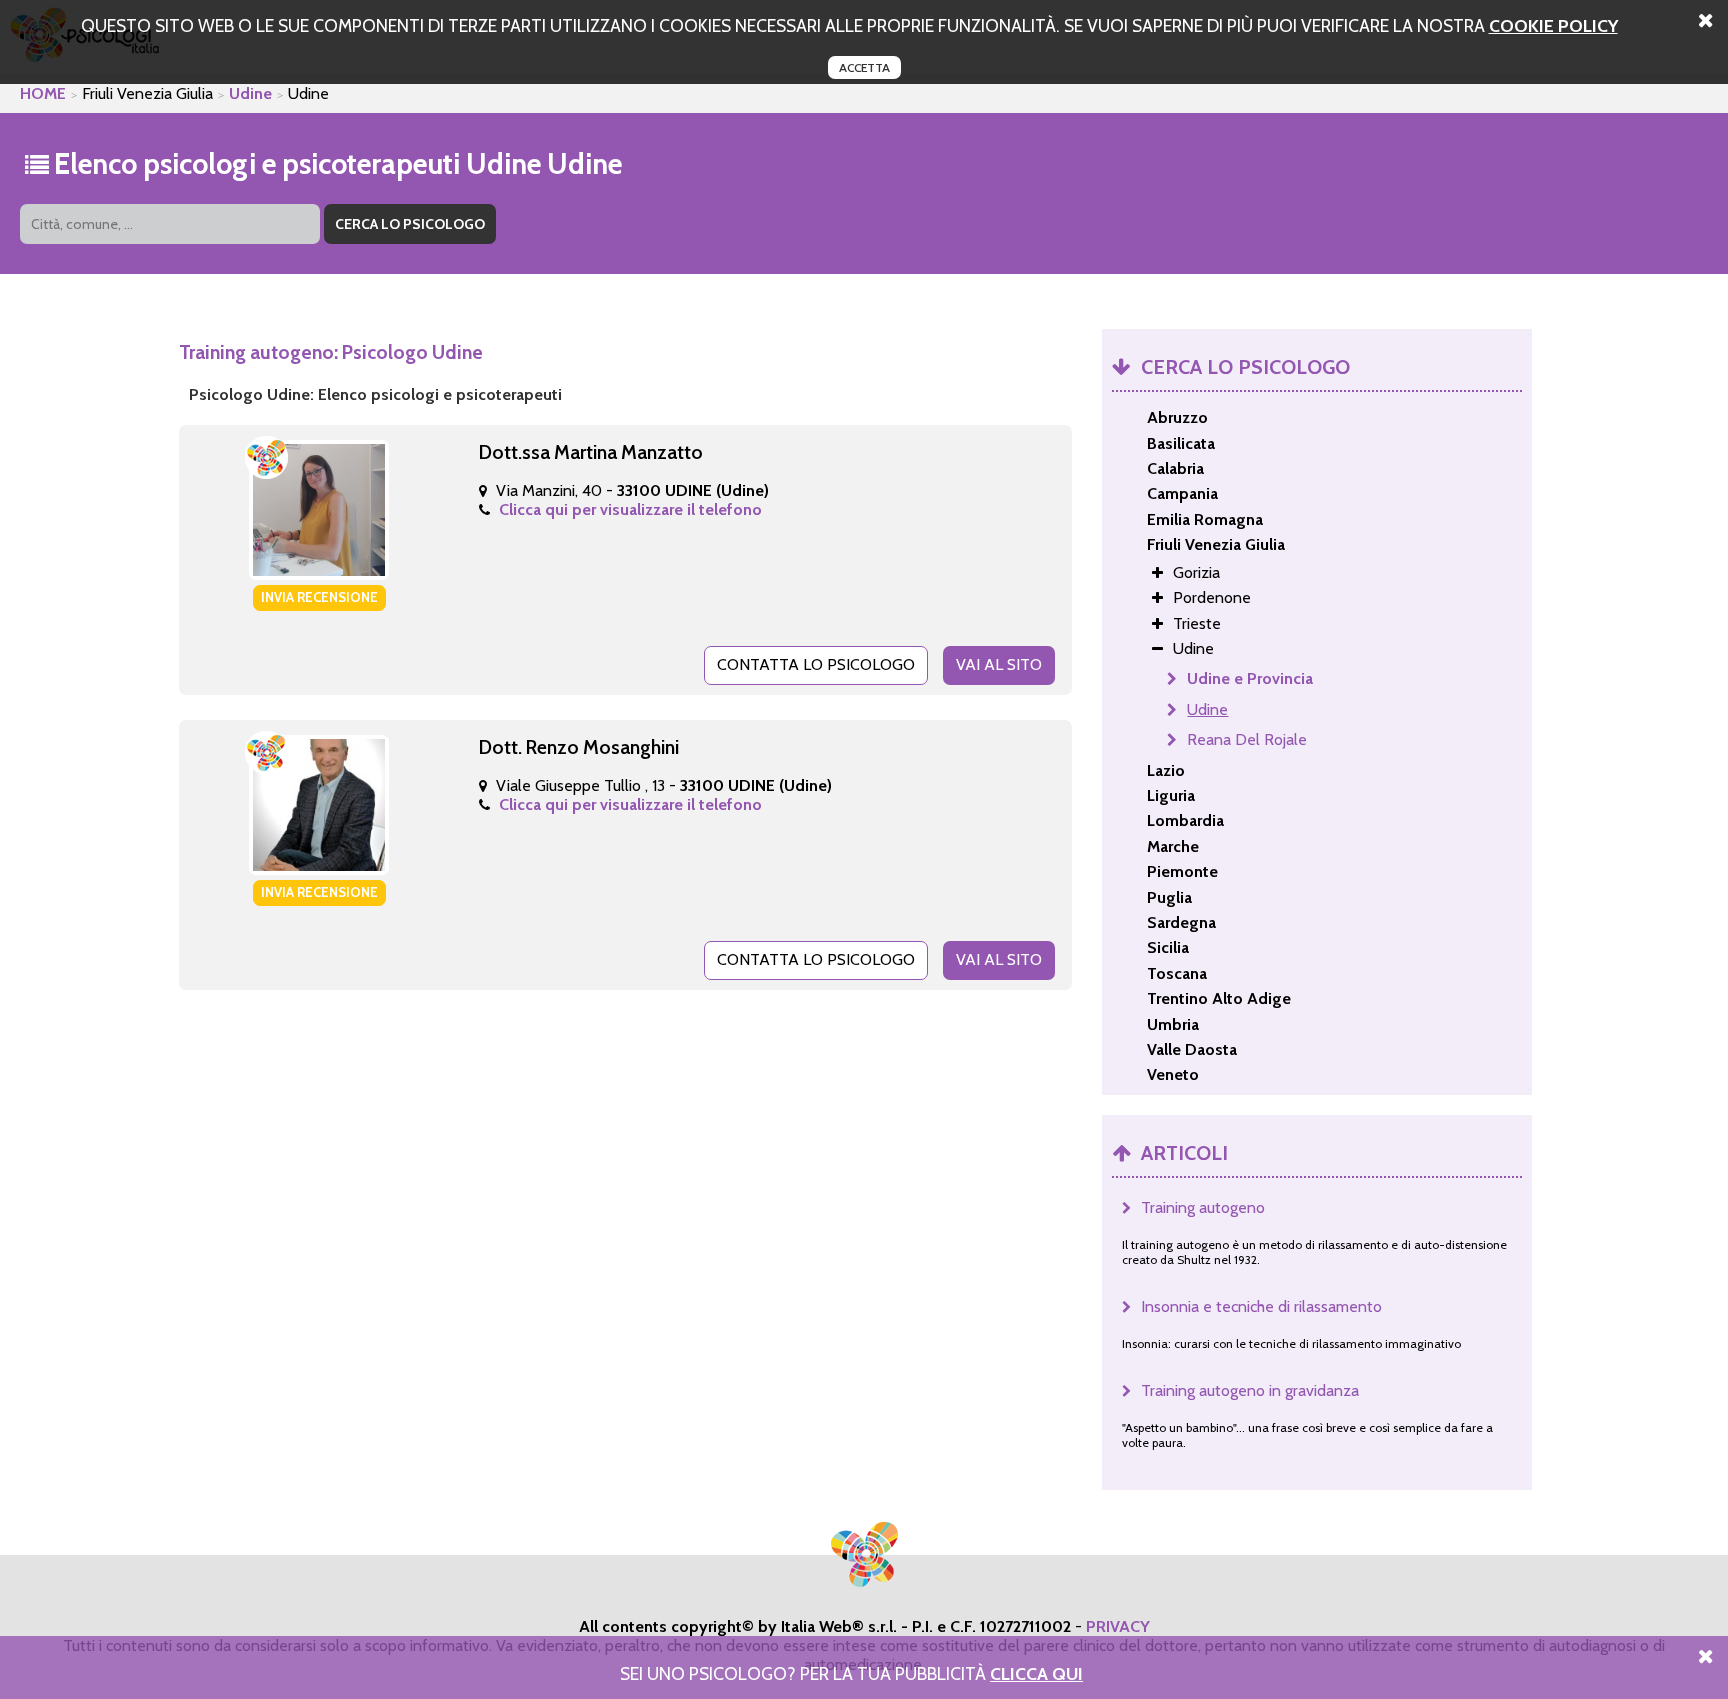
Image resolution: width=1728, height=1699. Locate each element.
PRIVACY (1118, 1626)
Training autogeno (1203, 1207)
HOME (43, 93)
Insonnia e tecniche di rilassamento (1261, 1306)
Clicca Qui (1036, 1673)
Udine (250, 93)
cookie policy (1553, 25)
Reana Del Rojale (1247, 739)
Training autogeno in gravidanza (1250, 1390)
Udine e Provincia (1250, 678)
